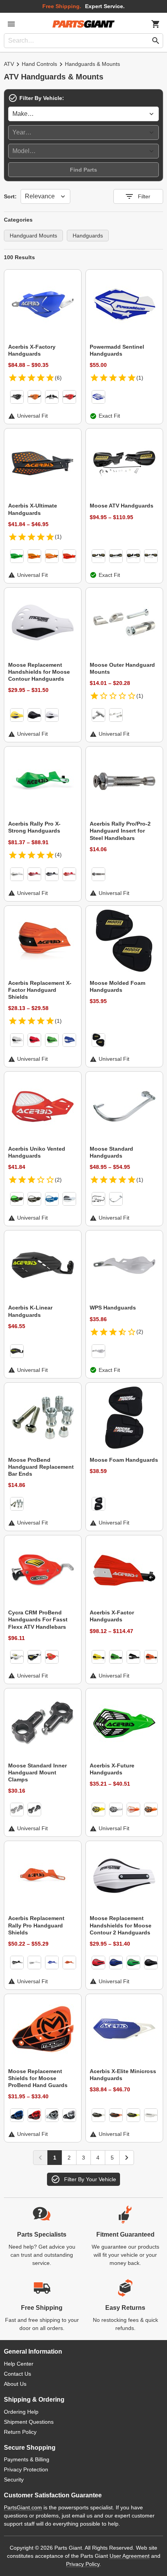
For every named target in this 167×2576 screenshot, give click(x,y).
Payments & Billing (27, 2459)
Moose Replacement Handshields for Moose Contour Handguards (39, 672)
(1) (140, 378)
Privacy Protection (26, 2469)
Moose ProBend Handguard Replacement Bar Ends (41, 1467)
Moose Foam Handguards (124, 1460)
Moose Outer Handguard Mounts (122, 668)
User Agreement (130, 2556)
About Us (15, 2384)
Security (14, 2480)
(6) (58, 378)
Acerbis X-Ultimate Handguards (33, 509)
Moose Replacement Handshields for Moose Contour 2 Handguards (121, 1925)
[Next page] (127, 2158)
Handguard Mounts (33, 236)
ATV (9, 64)
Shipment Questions (29, 2422)
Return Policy (20, 2432)
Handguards (88, 236)
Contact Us (17, 2374)
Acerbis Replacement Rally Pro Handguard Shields (36, 1925)
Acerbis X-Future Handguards (112, 1769)
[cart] (156, 24)
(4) (58, 855)
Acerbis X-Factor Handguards (112, 1616)
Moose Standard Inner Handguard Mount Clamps (37, 1772)
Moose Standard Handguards (111, 1152)
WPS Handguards (113, 1308)
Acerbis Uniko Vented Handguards (37, 1152)
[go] (156, 41)
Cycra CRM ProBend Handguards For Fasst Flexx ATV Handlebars (38, 1619)
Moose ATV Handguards (122, 506)
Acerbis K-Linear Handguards (30, 1311)
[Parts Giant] (83, 24)
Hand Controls (39, 64)
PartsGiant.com (23, 2507)
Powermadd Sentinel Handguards (117, 350)
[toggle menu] (11, 24)
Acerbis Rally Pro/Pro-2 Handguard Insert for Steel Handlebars (120, 831)
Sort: (10, 196)
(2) (58, 1180)
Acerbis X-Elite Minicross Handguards (123, 2075)
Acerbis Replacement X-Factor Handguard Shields (40, 990)
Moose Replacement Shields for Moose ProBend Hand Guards (38, 2078)
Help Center (19, 2364)
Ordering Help (21, 2412)
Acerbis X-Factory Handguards (32, 350)
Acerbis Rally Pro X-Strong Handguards (34, 827)
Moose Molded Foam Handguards (117, 986)
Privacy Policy (83, 2564)
